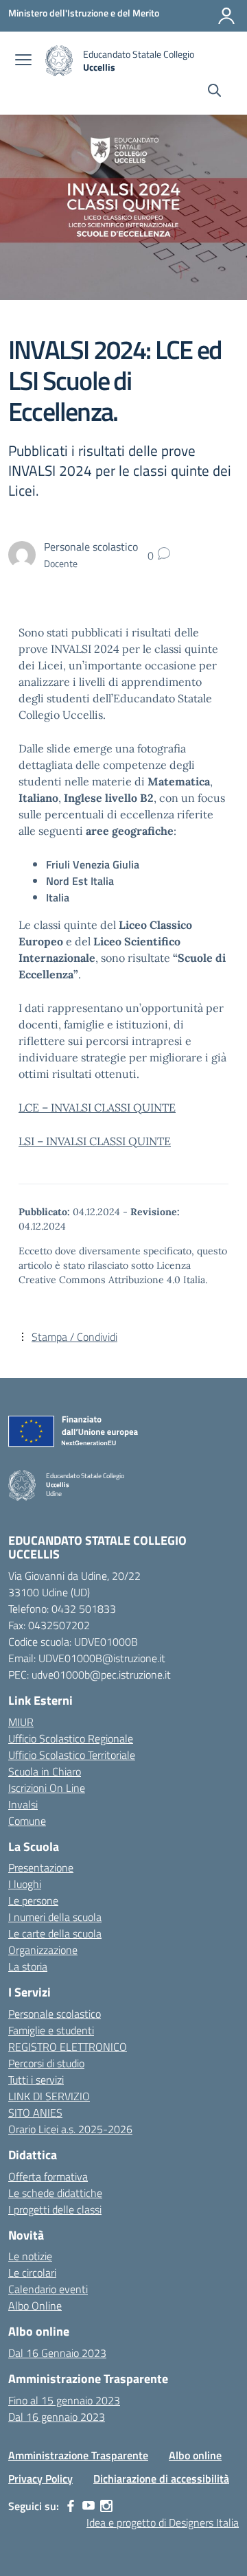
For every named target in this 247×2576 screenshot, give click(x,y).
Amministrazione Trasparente (78, 2455)
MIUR (21, 1722)
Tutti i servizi (36, 2080)
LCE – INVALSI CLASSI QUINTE (97, 1107)
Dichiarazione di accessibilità (161, 2479)
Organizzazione (43, 1950)
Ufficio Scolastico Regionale (71, 1738)
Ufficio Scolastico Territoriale (72, 1755)
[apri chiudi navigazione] (23, 61)
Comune (27, 1821)
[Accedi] (226, 16)
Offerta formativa (48, 2176)
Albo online (195, 2455)
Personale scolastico (55, 2014)
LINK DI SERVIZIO (49, 2096)
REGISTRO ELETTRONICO (68, 2047)
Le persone (33, 1900)
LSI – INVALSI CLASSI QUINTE (95, 1141)
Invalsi (23, 1804)
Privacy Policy (40, 2479)
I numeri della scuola (55, 1917)
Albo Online (35, 2305)
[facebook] (71, 2506)
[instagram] (106, 2506)
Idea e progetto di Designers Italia (163, 2522)
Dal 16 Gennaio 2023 (57, 2353)
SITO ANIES (35, 2113)
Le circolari (32, 2273)
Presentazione (41, 1867)
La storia (28, 1966)
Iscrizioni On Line (47, 1788)
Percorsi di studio (46, 2063)
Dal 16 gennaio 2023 (57, 2417)
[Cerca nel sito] (214, 92)
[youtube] (89, 2506)
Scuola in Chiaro (45, 1771)
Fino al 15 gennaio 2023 (64, 2400)
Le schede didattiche (55, 2193)
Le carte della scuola (55, 1933)
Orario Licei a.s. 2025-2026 (70, 2129)
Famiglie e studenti (51, 2030)
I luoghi (25, 1884)
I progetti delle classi (55, 2209)
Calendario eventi (48, 2289)
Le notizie (30, 2256)
